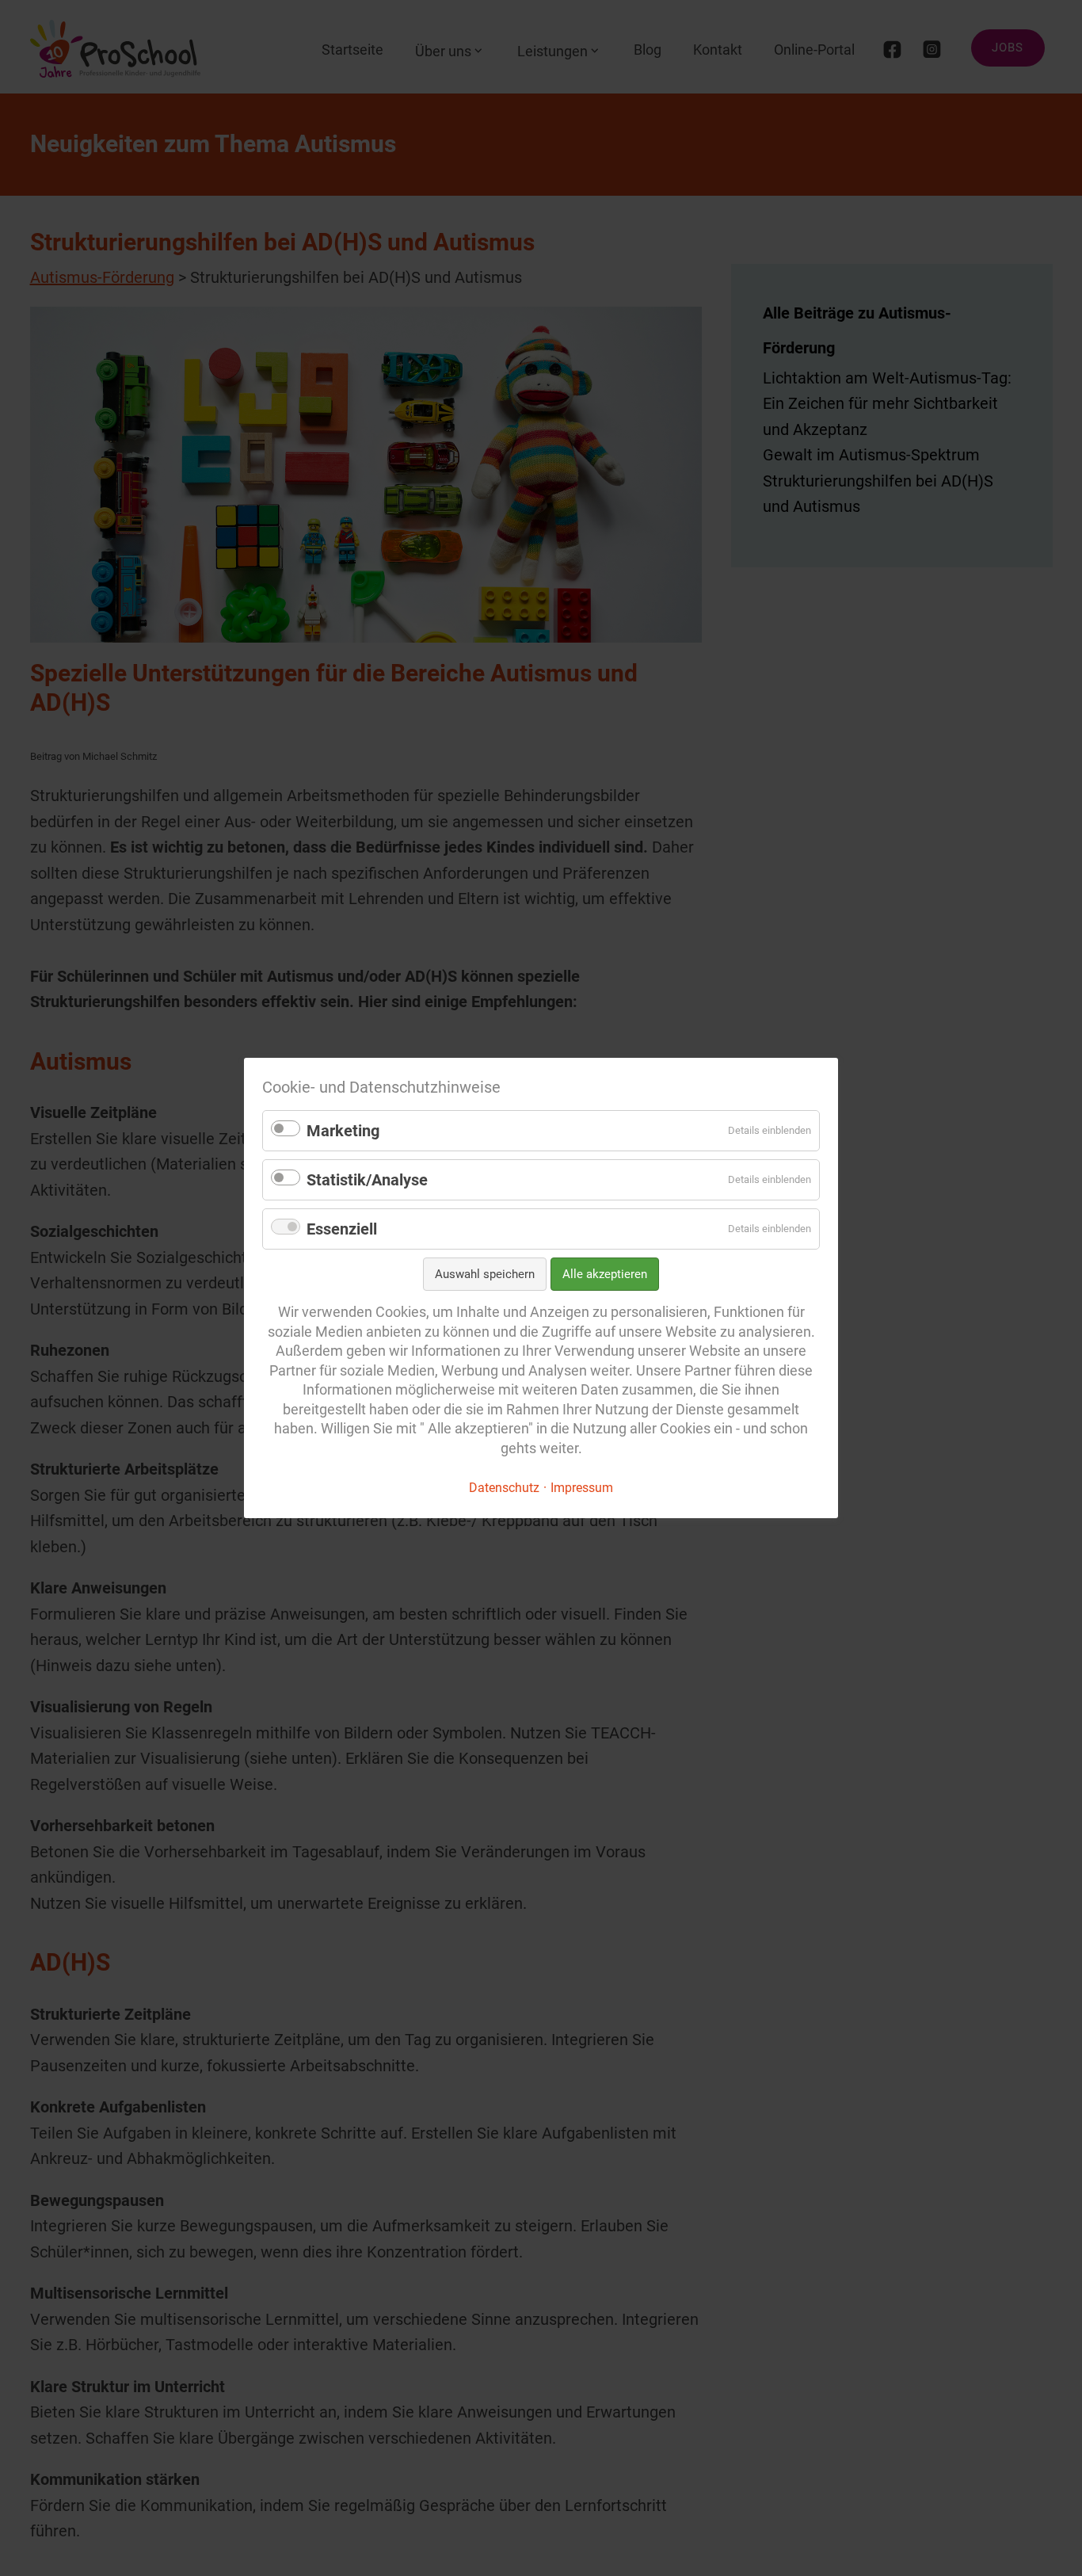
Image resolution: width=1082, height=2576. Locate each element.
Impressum (582, 1488)
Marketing (343, 1131)
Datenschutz (504, 1488)
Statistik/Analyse (367, 1180)
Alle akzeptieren (605, 1274)
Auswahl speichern (485, 1274)
